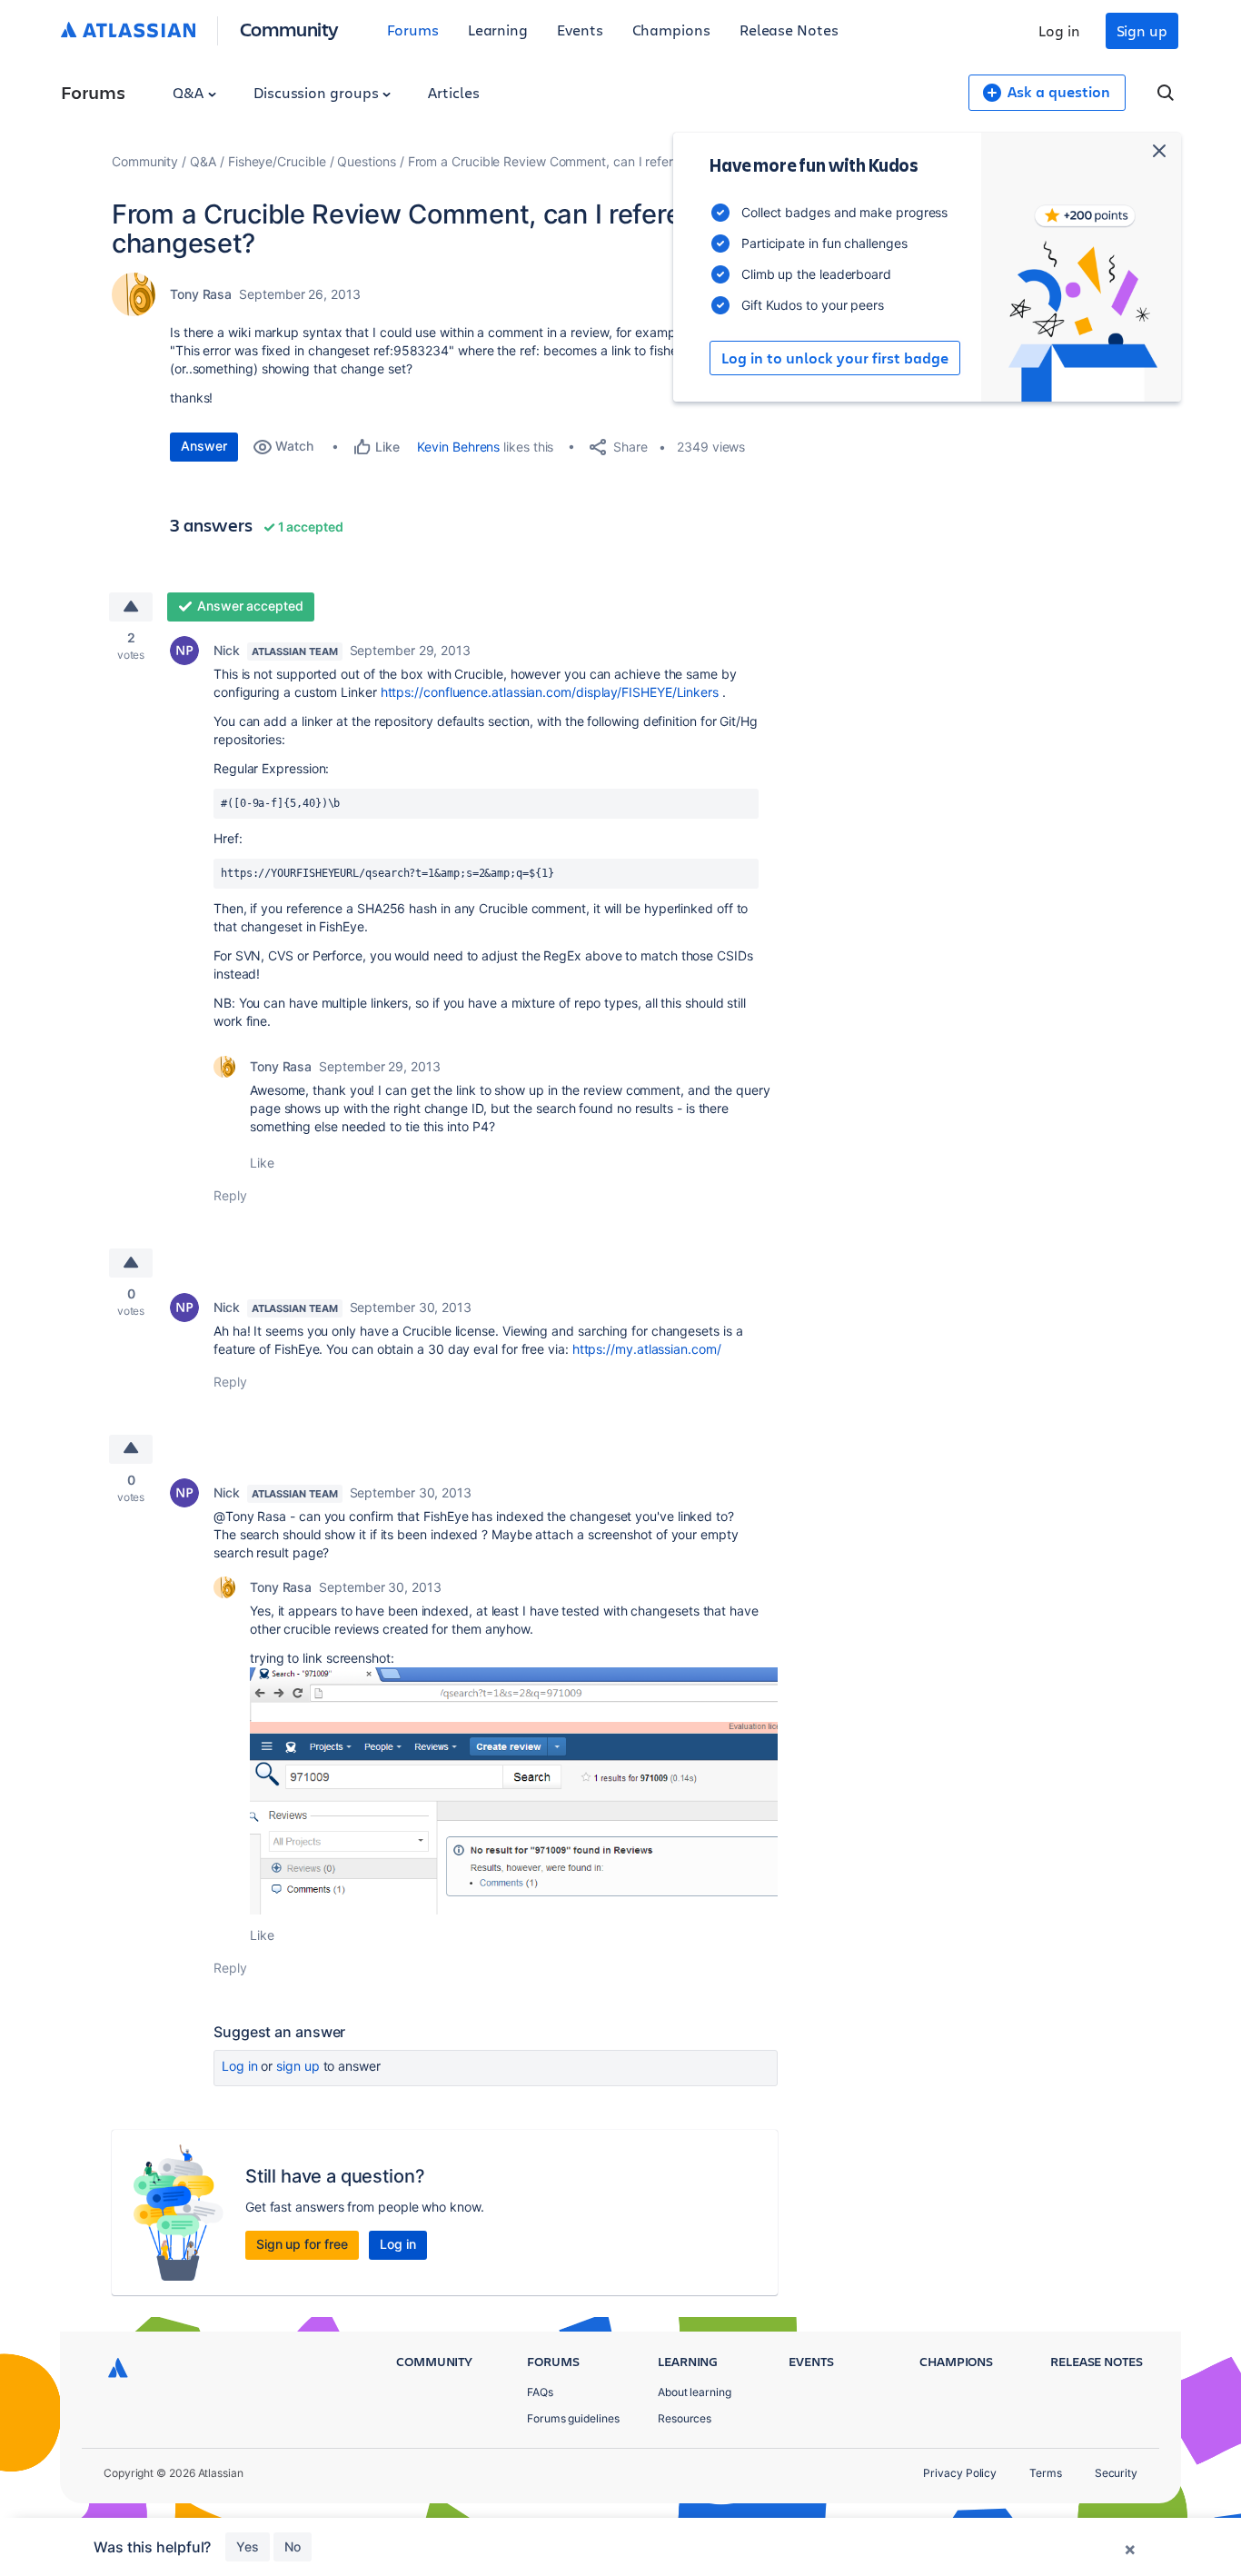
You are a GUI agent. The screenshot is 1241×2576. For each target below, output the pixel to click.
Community (289, 29)
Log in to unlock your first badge (835, 358)
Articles (453, 92)
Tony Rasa (201, 294)
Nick (227, 650)
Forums (413, 30)
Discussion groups (318, 92)
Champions (671, 30)
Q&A (190, 92)
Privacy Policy (960, 2473)
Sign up (1142, 30)
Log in (1059, 30)
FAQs (540, 2392)
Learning (498, 30)
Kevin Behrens (458, 447)
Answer (204, 446)
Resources (685, 2418)
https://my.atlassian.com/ (647, 1349)
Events (580, 30)
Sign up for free (302, 2244)
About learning (695, 2392)
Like (262, 1163)
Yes (248, 2546)
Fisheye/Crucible (277, 161)
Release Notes (789, 30)
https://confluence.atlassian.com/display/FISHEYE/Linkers (550, 692)
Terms (1046, 2473)
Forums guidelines (573, 2418)
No (293, 2546)
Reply (230, 1195)
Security (1116, 2473)
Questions (366, 161)
